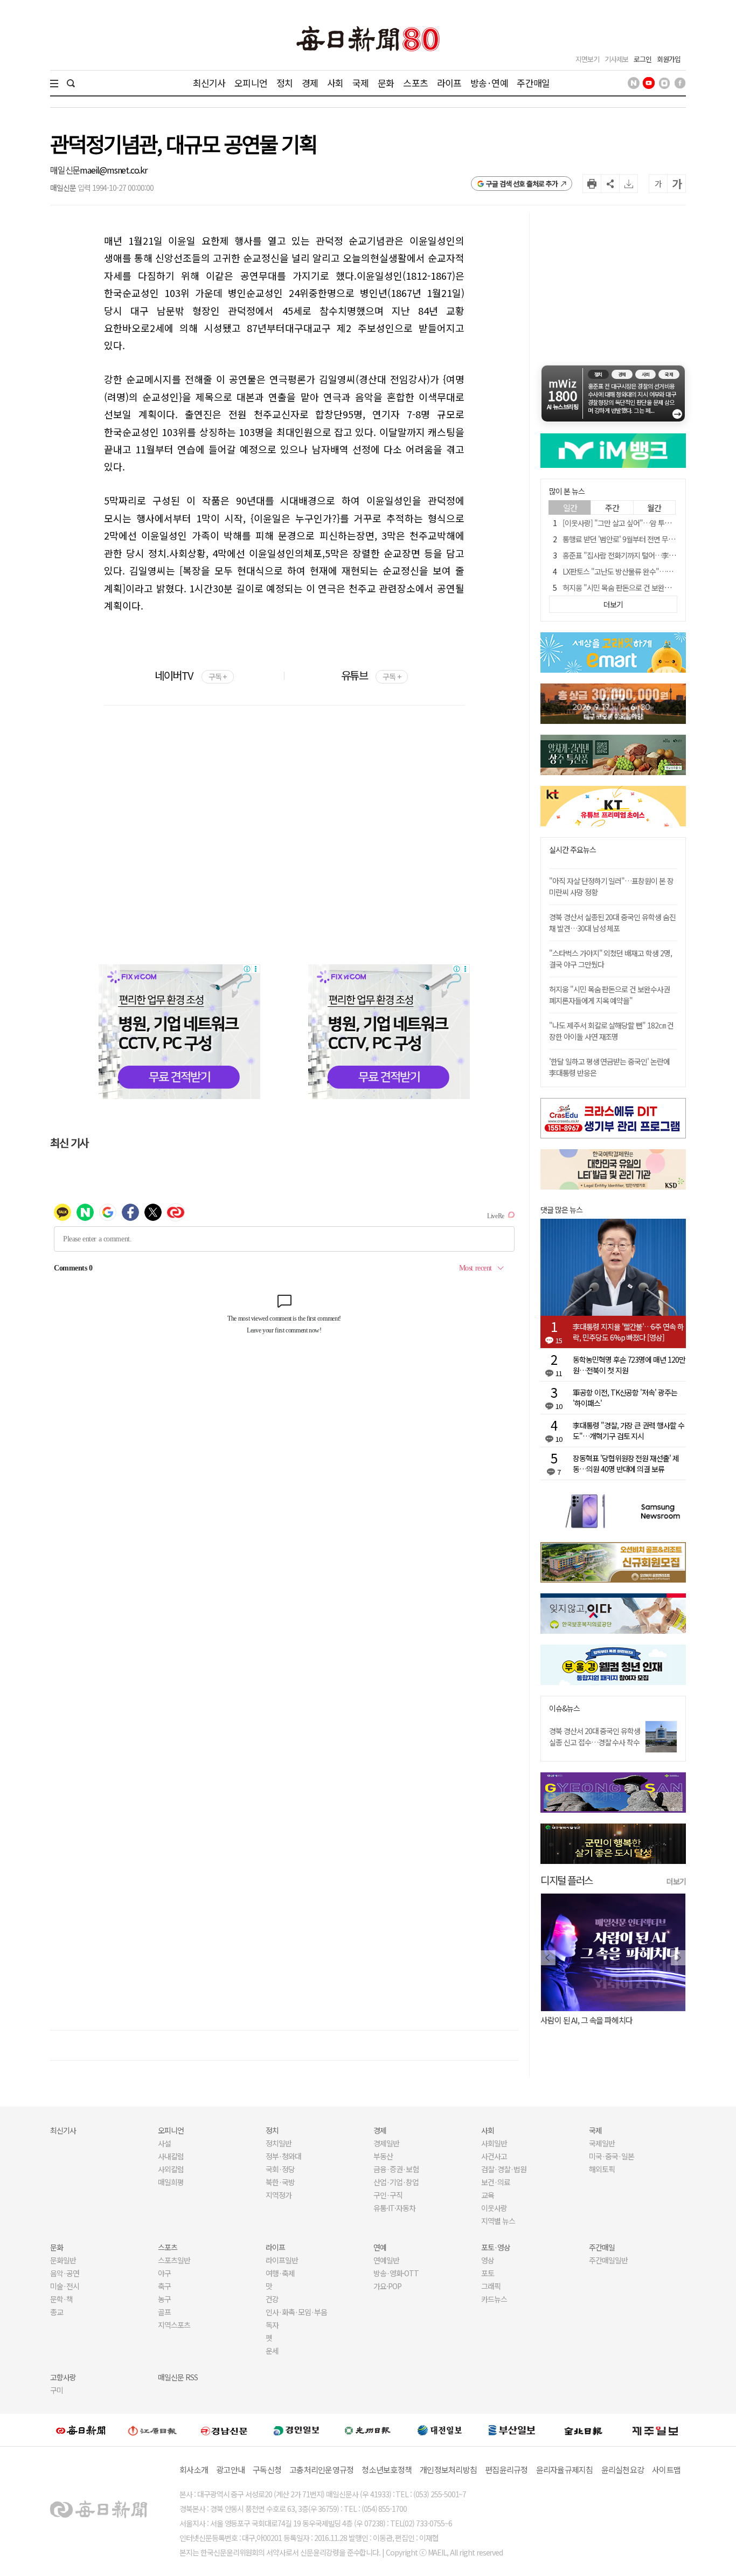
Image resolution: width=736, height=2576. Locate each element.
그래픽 (491, 2286)
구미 (57, 2390)
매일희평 (171, 2182)
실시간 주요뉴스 (572, 850)
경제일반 (386, 2143)
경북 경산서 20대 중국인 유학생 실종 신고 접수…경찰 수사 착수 (595, 1736)
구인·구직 (388, 2195)
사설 (164, 2143)
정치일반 (279, 2143)
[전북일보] (583, 2430)
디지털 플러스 (567, 1880)
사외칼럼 (171, 2169)
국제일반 (602, 2143)
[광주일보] (368, 2430)
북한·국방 (280, 2182)
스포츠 (415, 83)
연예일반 (386, 2260)
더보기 (676, 1881)
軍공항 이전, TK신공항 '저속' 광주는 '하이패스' (625, 1398)
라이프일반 (282, 2260)
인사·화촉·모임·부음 (296, 2312)
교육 (488, 2195)
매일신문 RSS (178, 2377)
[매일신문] (81, 2430)
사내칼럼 (171, 2156)
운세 (272, 2351)
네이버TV (190, 675)
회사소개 (194, 2470)
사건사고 (494, 2156)
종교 (57, 2312)
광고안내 (230, 2470)
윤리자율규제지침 (565, 2470)
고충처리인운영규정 (321, 2470)
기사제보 (616, 59)
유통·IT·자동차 (394, 2208)
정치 (284, 83)
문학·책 (61, 2299)
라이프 (449, 83)
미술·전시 (65, 2286)
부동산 (383, 2156)
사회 (335, 83)
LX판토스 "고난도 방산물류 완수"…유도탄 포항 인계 (638, 571)
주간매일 (533, 83)
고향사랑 (63, 2377)
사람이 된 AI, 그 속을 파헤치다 (586, 2020)
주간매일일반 (608, 2260)
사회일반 (494, 2143)
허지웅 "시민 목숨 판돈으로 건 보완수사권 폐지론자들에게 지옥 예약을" (609, 995)
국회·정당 (280, 2169)
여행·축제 (280, 2273)
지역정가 (279, 2195)
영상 (488, 2260)
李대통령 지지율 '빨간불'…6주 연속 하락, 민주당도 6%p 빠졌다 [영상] (628, 1332)
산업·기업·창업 (396, 2182)
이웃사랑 (494, 2208)
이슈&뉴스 (564, 1708)
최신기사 (209, 83)
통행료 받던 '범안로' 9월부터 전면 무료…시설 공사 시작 (643, 539)
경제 (310, 83)
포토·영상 (496, 2247)
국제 (360, 83)
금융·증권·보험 (396, 2169)
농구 (164, 2299)
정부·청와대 (283, 2156)
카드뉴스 (494, 2299)
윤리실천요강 (623, 2470)
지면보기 (587, 59)
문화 (386, 83)
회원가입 (669, 59)
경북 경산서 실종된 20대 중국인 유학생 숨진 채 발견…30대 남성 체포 (612, 923)
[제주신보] (655, 2430)
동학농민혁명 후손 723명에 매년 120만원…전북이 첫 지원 (629, 1365)
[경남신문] (224, 2430)
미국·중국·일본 (612, 2156)
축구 (164, 2286)
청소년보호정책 (387, 2470)
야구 (164, 2273)
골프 (164, 2312)
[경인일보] (296, 2430)
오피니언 (251, 83)
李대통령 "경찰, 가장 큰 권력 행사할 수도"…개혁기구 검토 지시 (629, 1431)
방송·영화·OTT (396, 2273)
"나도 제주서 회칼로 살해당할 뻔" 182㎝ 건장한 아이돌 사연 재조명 (611, 1031)
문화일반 (63, 2260)
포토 (488, 2273)
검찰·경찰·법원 (504, 2169)
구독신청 (267, 2470)
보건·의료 (496, 2182)
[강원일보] (152, 2430)
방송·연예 (489, 83)
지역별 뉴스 (498, 2221)
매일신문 (65, 170)
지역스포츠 (174, 2325)
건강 (272, 2299)
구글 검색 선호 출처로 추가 (522, 184)
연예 (380, 2247)
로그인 (643, 59)
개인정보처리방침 (448, 2470)
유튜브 (371, 675)
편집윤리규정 (506, 2470)
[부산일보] (512, 2430)
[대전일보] (440, 2430)
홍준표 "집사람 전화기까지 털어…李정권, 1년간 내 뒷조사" (648, 555)
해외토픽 (602, 2169)
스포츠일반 (174, 2260)
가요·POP (387, 2286)
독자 (272, 2325)
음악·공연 (65, 2273)
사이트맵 (666, 2470)
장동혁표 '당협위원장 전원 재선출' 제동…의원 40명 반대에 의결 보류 (626, 1463)
